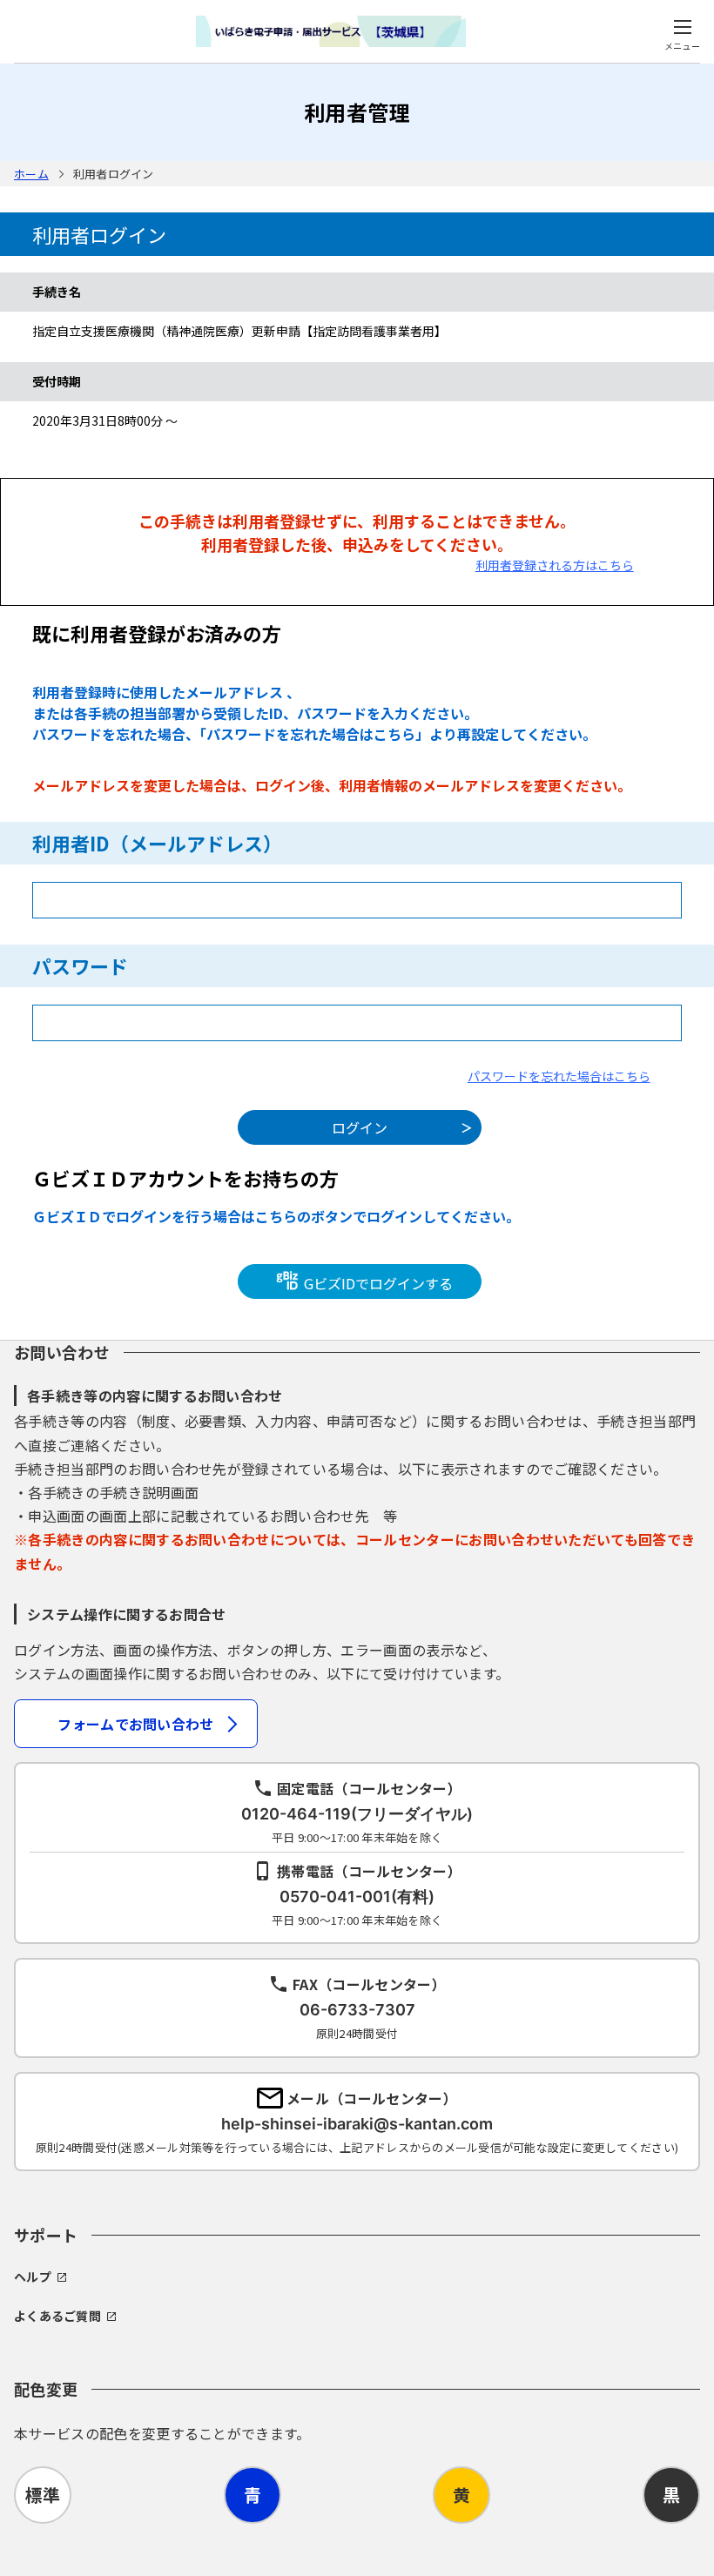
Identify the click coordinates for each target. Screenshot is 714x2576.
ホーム (31, 174)
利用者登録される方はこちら (555, 565)
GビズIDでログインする (377, 1282)
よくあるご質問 (57, 2316)
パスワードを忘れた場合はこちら (559, 1076)
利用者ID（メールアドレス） (157, 843)
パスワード (80, 965)
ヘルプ (33, 2277)
